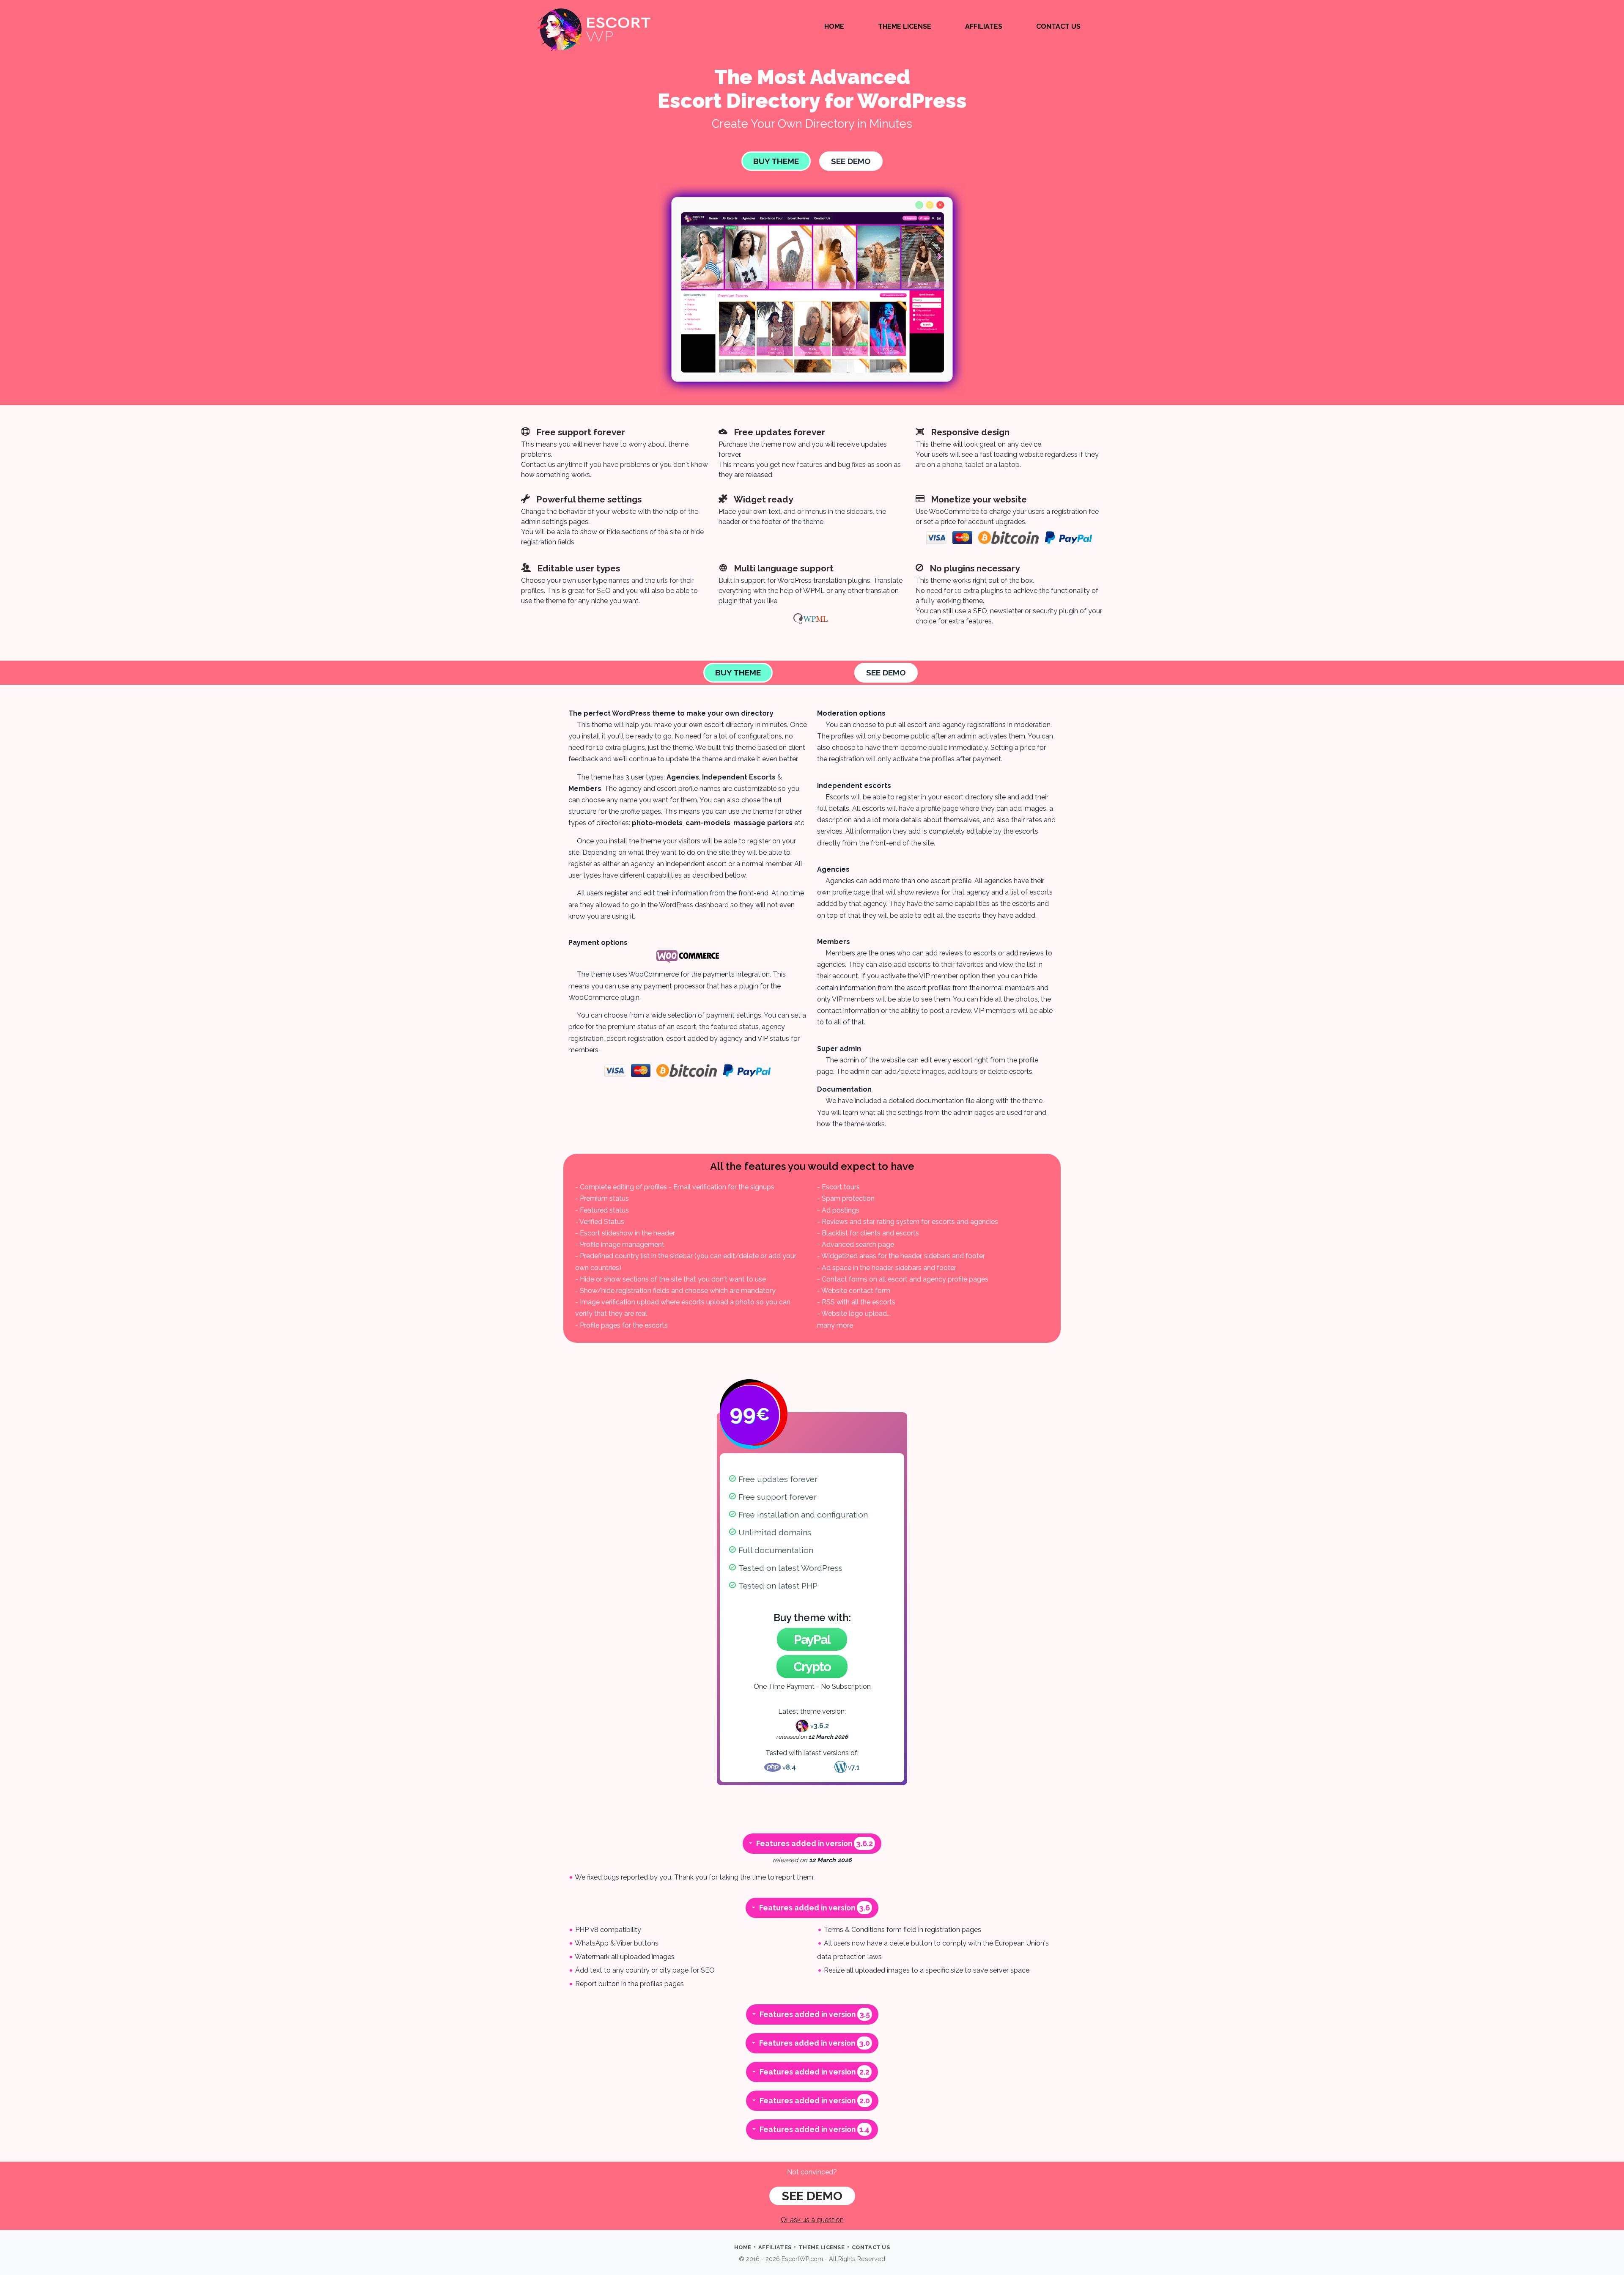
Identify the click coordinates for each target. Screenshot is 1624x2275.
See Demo (851, 161)
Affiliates (984, 26)
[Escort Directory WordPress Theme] (594, 30)
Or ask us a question (812, 2220)
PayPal (812, 1639)
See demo (812, 2196)
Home (834, 26)
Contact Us (1058, 26)
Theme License (905, 26)
